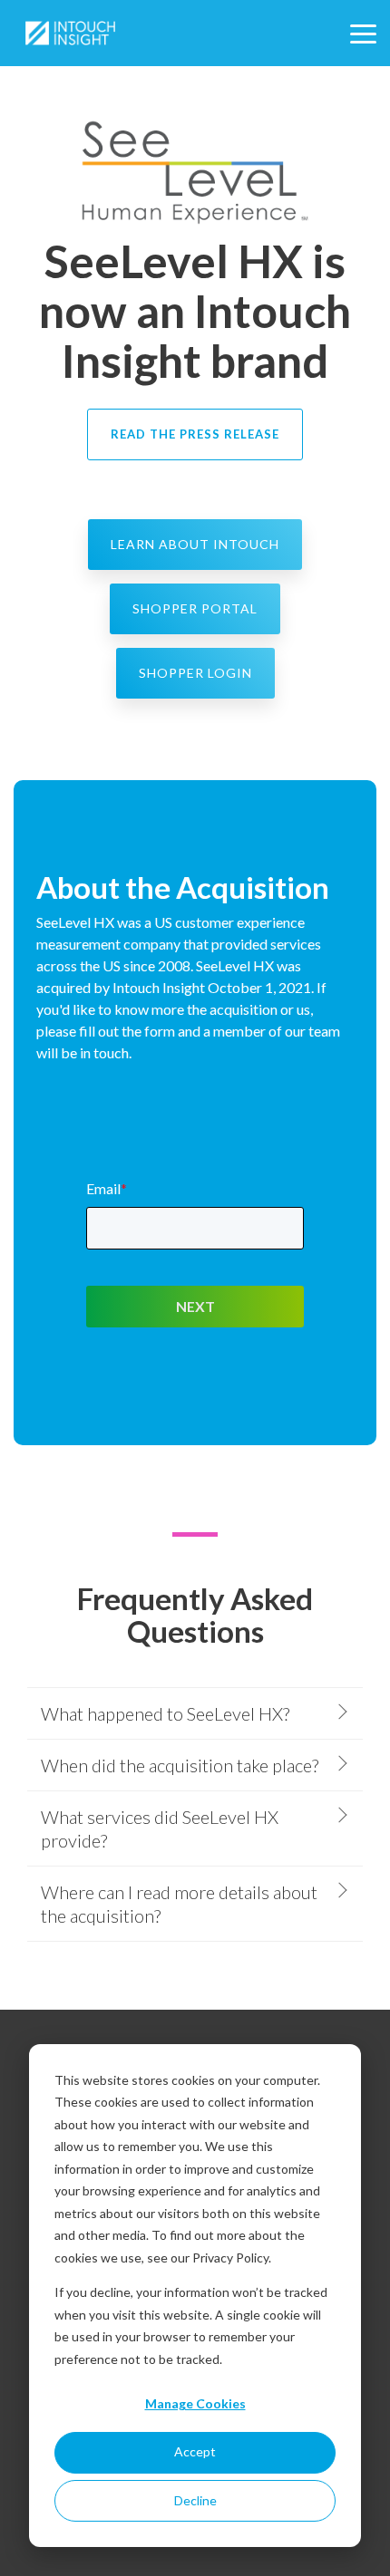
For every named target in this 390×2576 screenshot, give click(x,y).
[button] (363, 33)
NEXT (195, 1306)
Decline (195, 2500)
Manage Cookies (195, 2403)
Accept (195, 2451)
